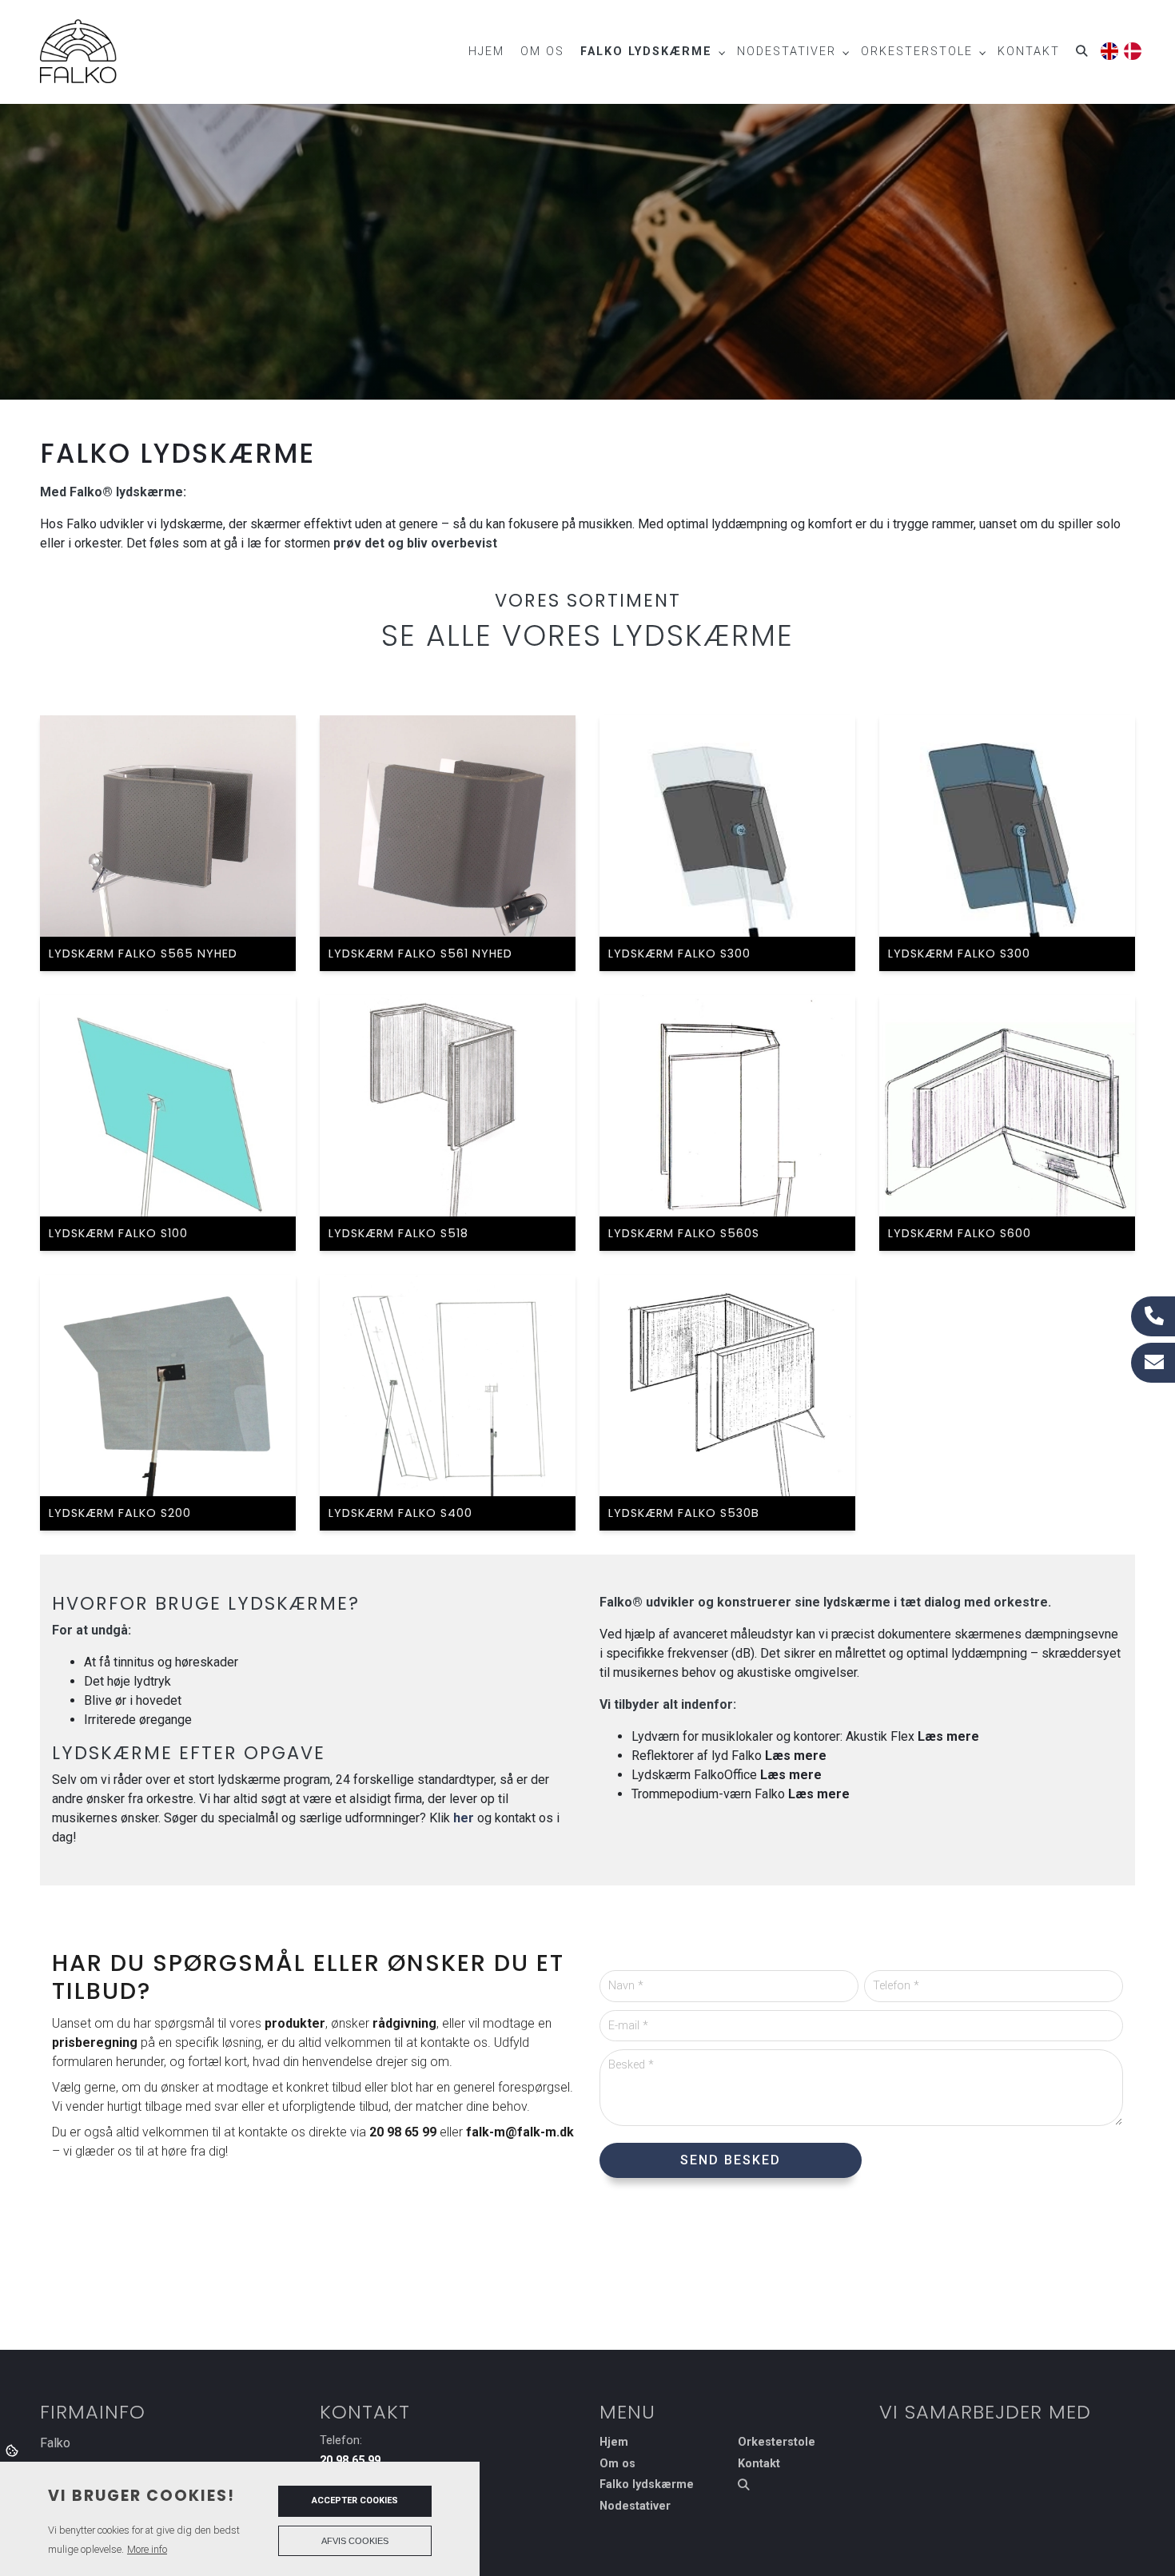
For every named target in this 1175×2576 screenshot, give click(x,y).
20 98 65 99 (403, 2132)
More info (147, 2549)
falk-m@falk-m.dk (520, 2132)
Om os (617, 2464)
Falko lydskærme (647, 2485)
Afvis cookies (355, 2541)
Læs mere (948, 1736)
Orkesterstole (777, 2443)
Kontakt (759, 2464)
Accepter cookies (355, 2500)
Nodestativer (635, 2506)
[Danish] (1131, 48)
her (464, 1818)
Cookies (13, 2450)
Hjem (614, 2443)
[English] (1108, 48)
